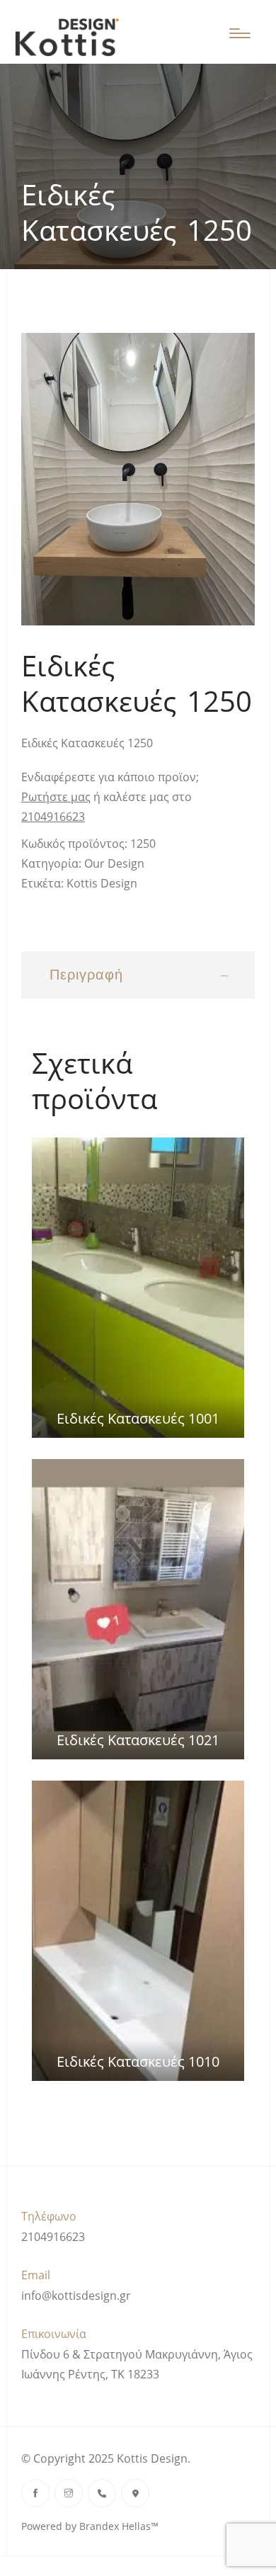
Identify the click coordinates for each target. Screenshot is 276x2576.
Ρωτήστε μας (56, 797)
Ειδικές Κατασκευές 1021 (138, 1740)
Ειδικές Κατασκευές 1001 (138, 1418)
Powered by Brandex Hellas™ (90, 2526)
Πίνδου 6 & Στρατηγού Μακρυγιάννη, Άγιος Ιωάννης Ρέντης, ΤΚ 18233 (137, 2364)
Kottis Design (102, 883)
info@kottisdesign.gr (76, 2296)
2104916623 (53, 817)
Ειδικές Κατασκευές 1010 (138, 2061)
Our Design (114, 863)
